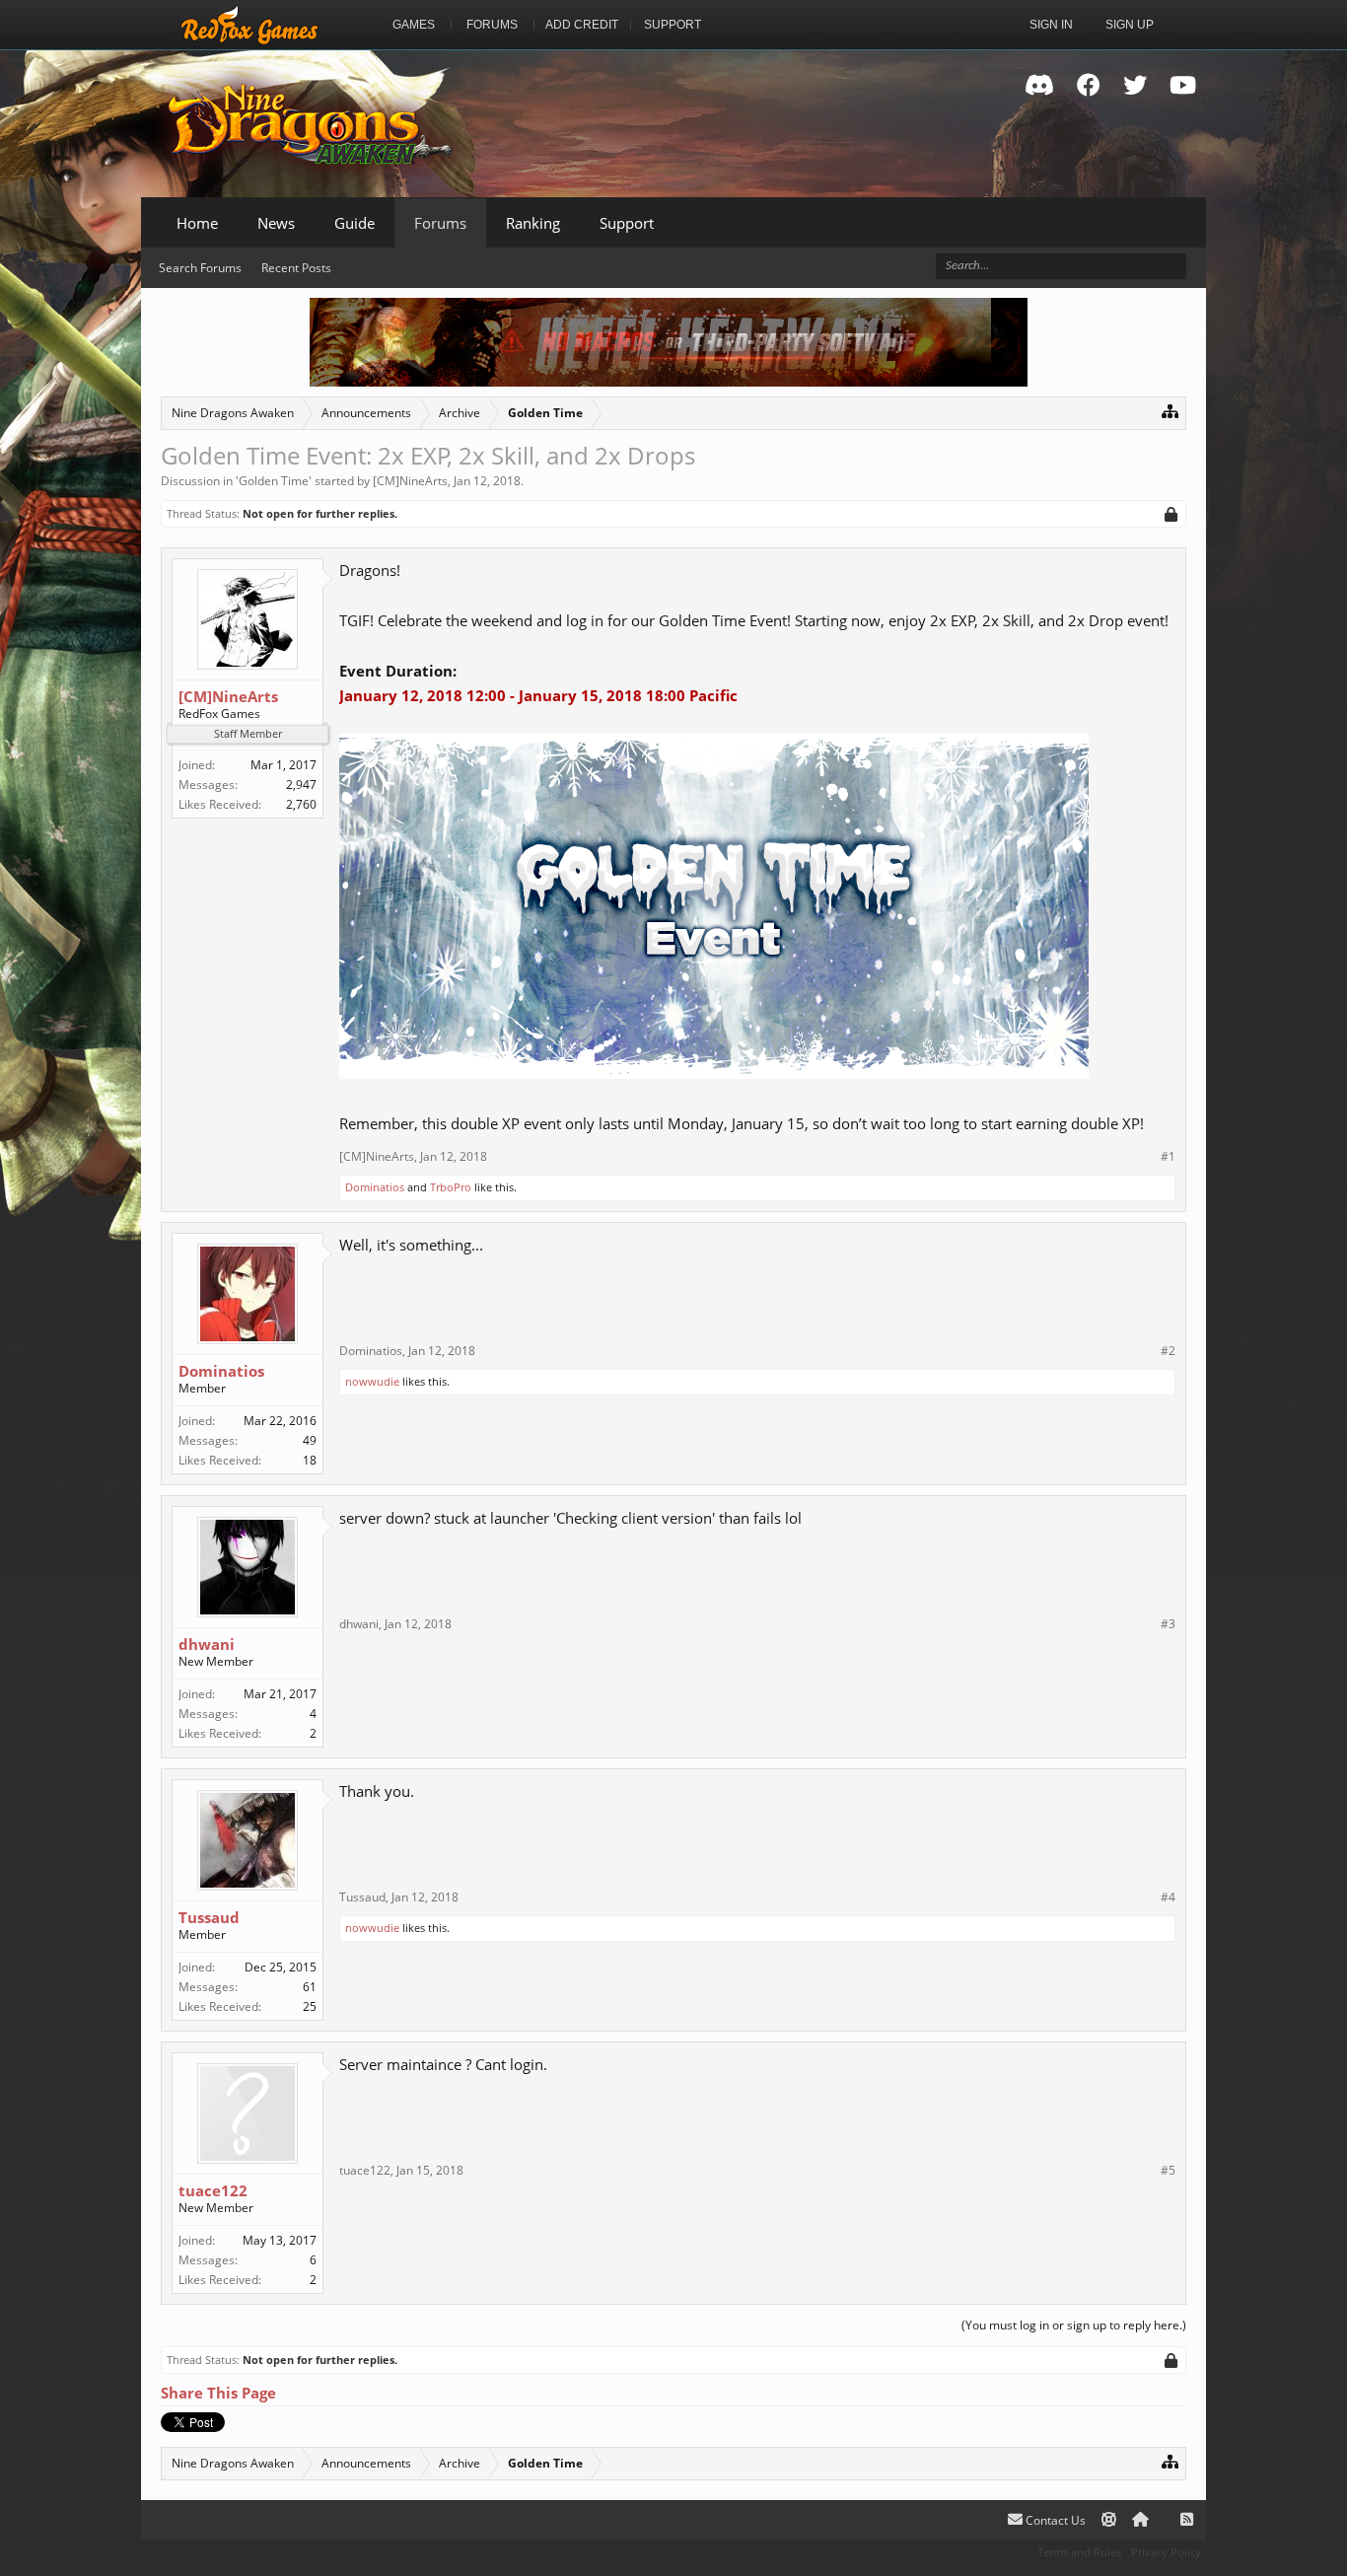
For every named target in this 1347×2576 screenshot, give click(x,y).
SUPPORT (673, 25)
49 (310, 1440)
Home (197, 223)
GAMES (414, 25)
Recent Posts (296, 268)
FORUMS (492, 25)
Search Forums (200, 268)
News (276, 223)
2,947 (301, 785)
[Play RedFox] (249, 25)
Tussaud (209, 1917)
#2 (1168, 1351)
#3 (1168, 1624)
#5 (1168, 2171)
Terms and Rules (1079, 2552)
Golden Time (274, 481)
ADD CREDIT (582, 25)
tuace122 (213, 2190)
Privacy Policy (1166, 2552)
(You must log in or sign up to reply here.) (1074, 2325)
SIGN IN (1051, 25)
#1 (1168, 1157)
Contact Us (1054, 2520)
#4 (1168, 1897)
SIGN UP (1130, 25)
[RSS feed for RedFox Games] (1187, 2520)
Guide (354, 223)
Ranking (533, 223)
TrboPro (451, 1187)
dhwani (207, 1644)
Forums (440, 223)
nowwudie (372, 1381)
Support (627, 223)
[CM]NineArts (410, 481)
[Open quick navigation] (1170, 411)
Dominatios (375, 1187)
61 (310, 1987)
